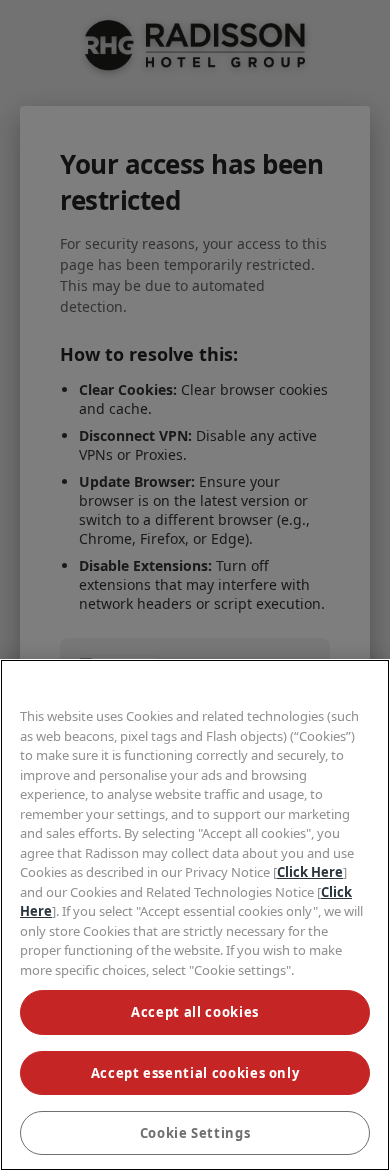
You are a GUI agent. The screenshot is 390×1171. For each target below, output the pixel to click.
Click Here (310, 872)
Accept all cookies (195, 1012)
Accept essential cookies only (195, 1073)
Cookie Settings (195, 1133)
